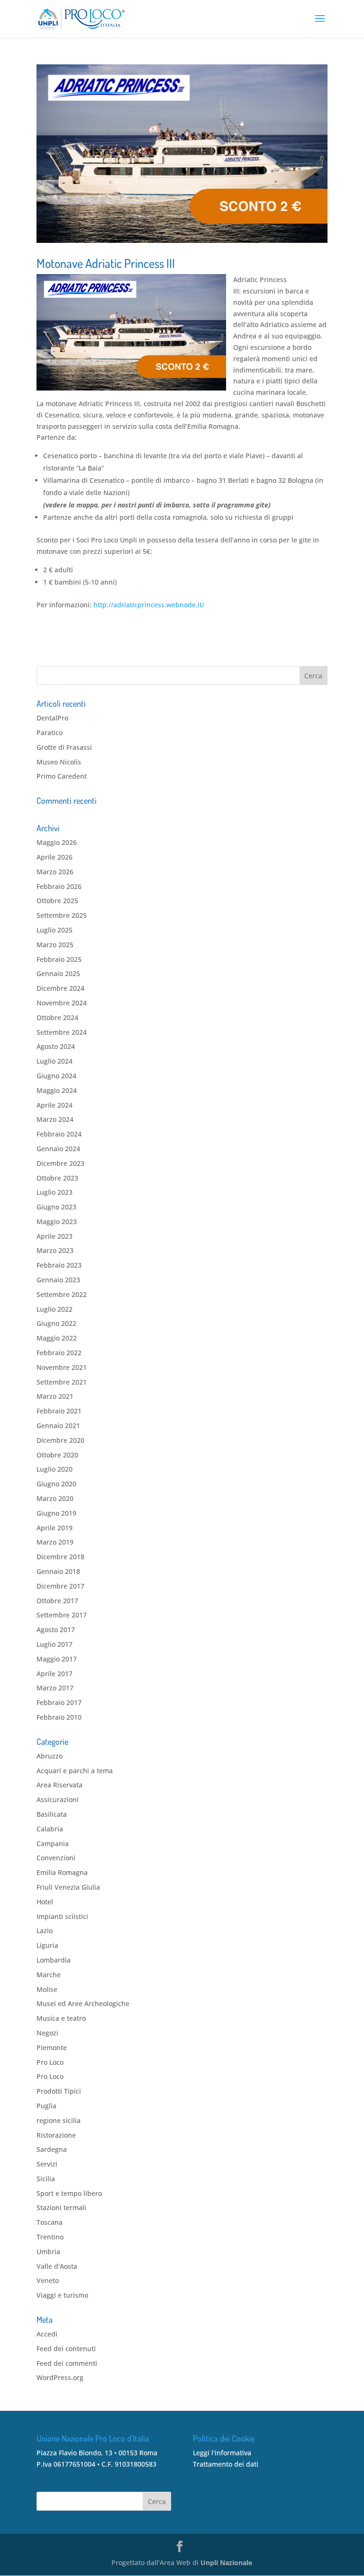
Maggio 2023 (57, 1221)
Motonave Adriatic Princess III (106, 263)
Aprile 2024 (55, 1105)
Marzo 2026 (55, 872)
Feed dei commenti (67, 2363)
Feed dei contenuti (66, 2349)
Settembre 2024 (62, 1032)
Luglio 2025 (55, 930)
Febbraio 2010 (59, 1717)
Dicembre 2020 (60, 1440)
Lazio (45, 1931)
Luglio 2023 (55, 1192)
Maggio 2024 (57, 1090)
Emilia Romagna (62, 1872)
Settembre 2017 (62, 1615)
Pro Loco (50, 2062)
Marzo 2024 (55, 1119)
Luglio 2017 (55, 1644)
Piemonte (52, 2047)
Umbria (48, 2252)
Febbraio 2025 (59, 959)
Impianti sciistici (62, 1916)
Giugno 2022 (56, 1323)
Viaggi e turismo (62, 2295)
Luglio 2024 (55, 1061)
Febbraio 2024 (59, 1134)
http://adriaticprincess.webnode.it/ (149, 605)
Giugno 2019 (56, 1513)
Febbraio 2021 (59, 1411)
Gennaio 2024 (58, 1149)
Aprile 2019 (55, 1528)
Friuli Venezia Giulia (68, 1887)
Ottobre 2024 (57, 1017)
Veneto (48, 2280)
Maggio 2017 (57, 1659)
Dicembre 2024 (60, 988)
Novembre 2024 (62, 1003)
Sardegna (52, 2149)
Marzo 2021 (55, 1396)
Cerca (157, 2501)
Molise (47, 1989)
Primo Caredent (62, 776)
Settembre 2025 (62, 915)
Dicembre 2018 (60, 1557)
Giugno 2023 (56, 1207)
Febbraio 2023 (59, 1265)
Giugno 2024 (56, 1076)
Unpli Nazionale (226, 2563)
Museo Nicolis (59, 762)
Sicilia (46, 2179)
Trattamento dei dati (226, 2464)
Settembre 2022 (62, 1294)
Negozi (47, 2033)
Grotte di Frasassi (64, 747)
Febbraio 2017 (59, 1702)
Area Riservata (59, 1785)
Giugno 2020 (56, 1484)
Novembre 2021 (62, 1367)
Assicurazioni (58, 1799)
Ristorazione (56, 2135)
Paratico (50, 733)
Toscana (50, 2222)
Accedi (47, 2334)
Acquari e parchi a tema (75, 1771)
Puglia (46, 2106)
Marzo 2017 (55, 1688)
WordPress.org (60, 2377)
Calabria (50, 1829)
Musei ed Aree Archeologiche (83, 2003)
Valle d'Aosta (57, 2266)
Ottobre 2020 (57, 1455)
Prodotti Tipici (59, 2091)
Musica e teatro (61, 2018)
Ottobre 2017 (57, 1601)
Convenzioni (56, 1858)
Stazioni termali (61, 2207)
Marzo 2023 (55, 1250)
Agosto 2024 (56, 1046)
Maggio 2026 (57, 842)
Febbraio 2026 (59, 886)
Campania (53, 1843)
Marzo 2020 (55, 1498)
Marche (49, 1975)
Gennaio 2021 (58, 1426)
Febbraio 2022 (59, 1353)
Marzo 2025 (55, 945)
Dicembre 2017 (60, 1586)
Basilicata (52, 1814)
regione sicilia (59, 2120)
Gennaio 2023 (58, 1280)
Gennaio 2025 (58, 973)
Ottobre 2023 (57, 1178)
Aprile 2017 (55, 1674)
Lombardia (54, 1960)
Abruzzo (50, 1756)
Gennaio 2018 (58, 1571)
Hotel (45, 1902)
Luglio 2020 (55, 1469)
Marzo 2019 (55, 1542)
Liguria (47, 1945)
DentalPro (52, 718)
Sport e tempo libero (69, 2193)
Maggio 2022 (57, 1338)
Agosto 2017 (56, 1630)
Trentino (50, 2237)
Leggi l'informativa (222, 2453)
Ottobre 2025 (57, 901)
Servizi (47, 2164)
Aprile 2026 (55, 857)
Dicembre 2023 (60, 1163)
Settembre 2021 (62, 1382)
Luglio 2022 (55, 1309)
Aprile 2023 (55, 1236)
